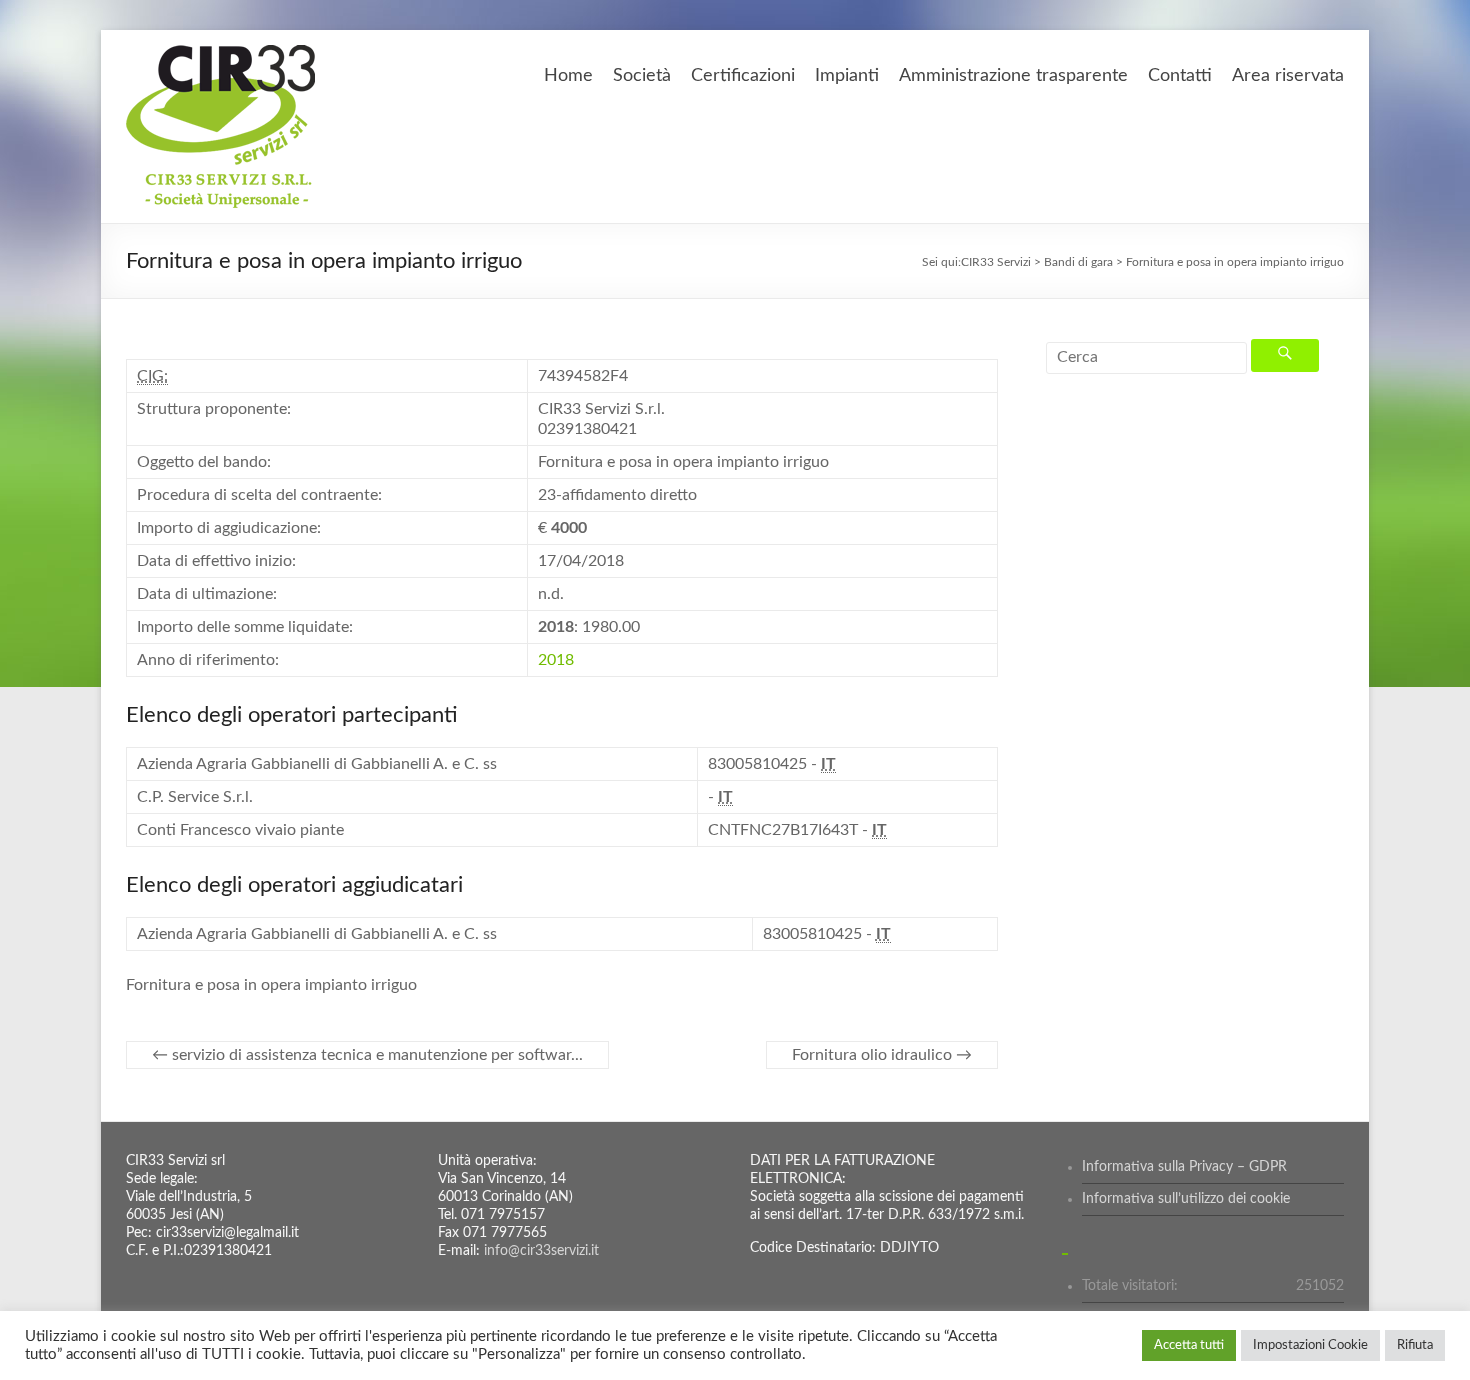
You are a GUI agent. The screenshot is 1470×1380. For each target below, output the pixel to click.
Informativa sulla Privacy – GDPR (1184, 1167)
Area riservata (1288, 76)
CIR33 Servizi (996, 262)
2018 (556, 660)
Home (568, 76)
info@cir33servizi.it (541, 1251)
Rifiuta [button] (1415, 1345)
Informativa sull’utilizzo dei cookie (1186, 1199)
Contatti (1180, 76)
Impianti (847, 76)
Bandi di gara (1078, 262)
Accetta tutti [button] (1189, 1345)
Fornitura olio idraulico (882, 1055)
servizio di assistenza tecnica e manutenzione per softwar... (367, 1055)
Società (642, 76)
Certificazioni (743, 76)
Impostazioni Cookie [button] (1310, 1345)
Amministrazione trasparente (1013, 76)
